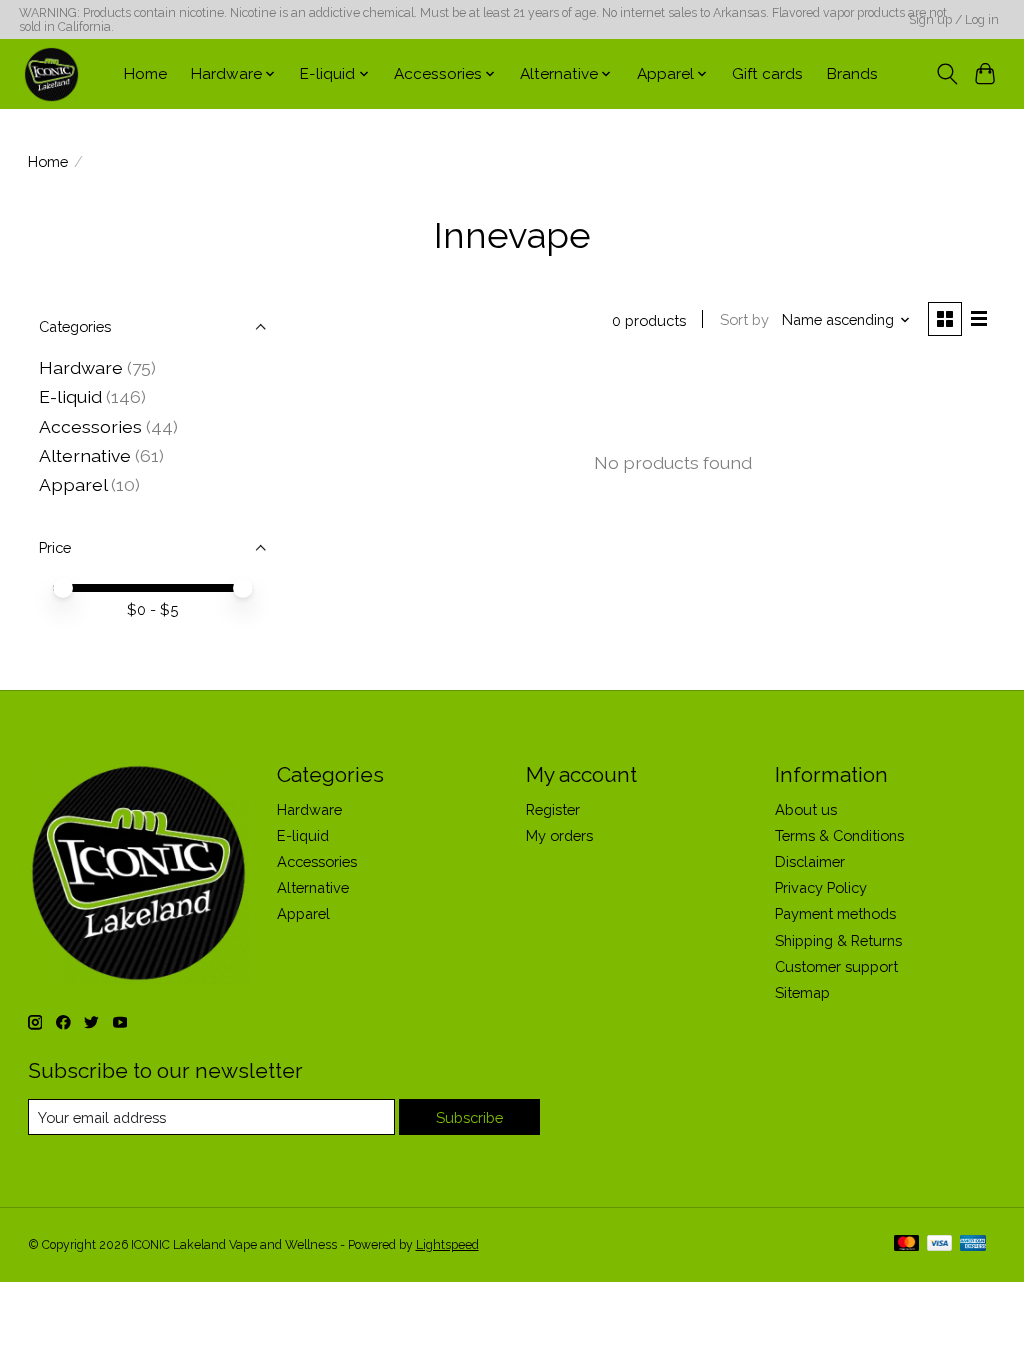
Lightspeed (447, 1245)
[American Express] (973, 1244)
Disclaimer (810, 861)
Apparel (73, 484)
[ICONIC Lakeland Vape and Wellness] (51, 74)
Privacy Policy (821, 887)
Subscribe (469, 1117)
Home (145, 74)
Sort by (744, 319)
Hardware (81, 367)
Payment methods (835, 913)
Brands (852, 74)
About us (806, 809)
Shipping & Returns (838, 940)
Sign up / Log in (954, 20)
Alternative (85, 455)
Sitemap (802, 992)
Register (553, 809)
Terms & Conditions (839, 835)
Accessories (90, 426)
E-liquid (70, 396)
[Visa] (940, 1244)
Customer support (836, 966)
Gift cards (767, 74)
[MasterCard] (907, 1244)
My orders (559, 835)
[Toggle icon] (946, 74)
